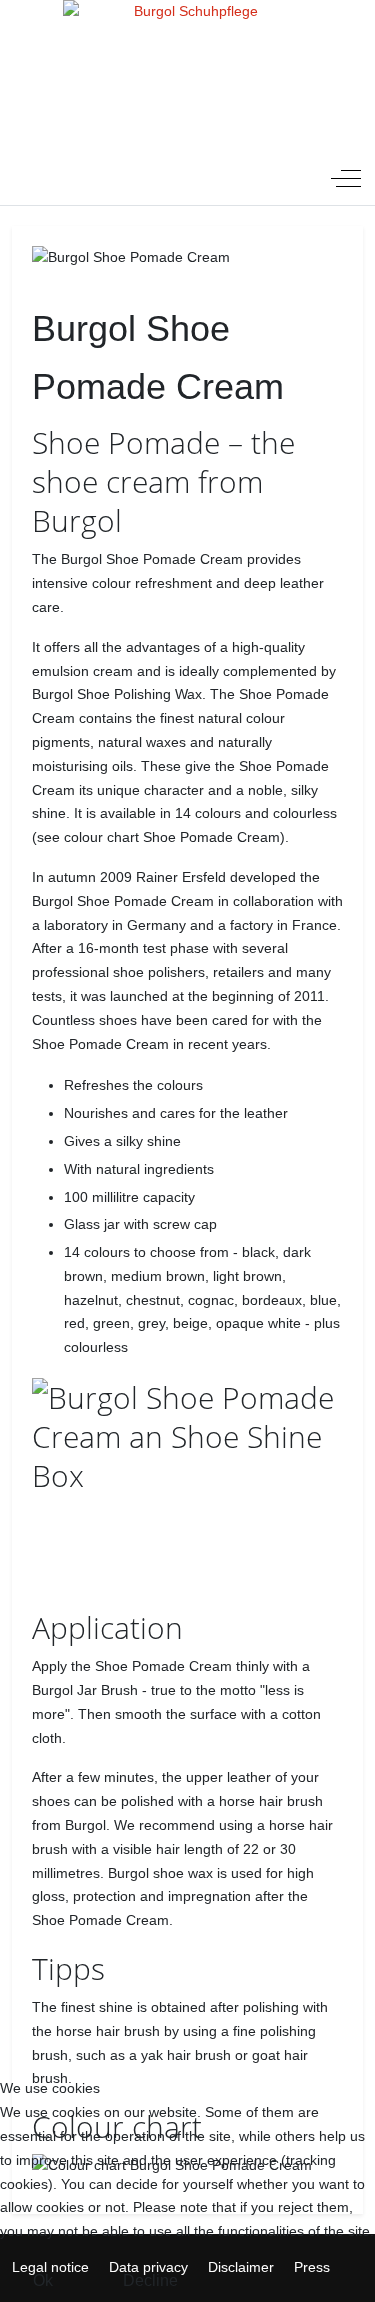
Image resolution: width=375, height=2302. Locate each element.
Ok (43, 2280)
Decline (150, 2280)
